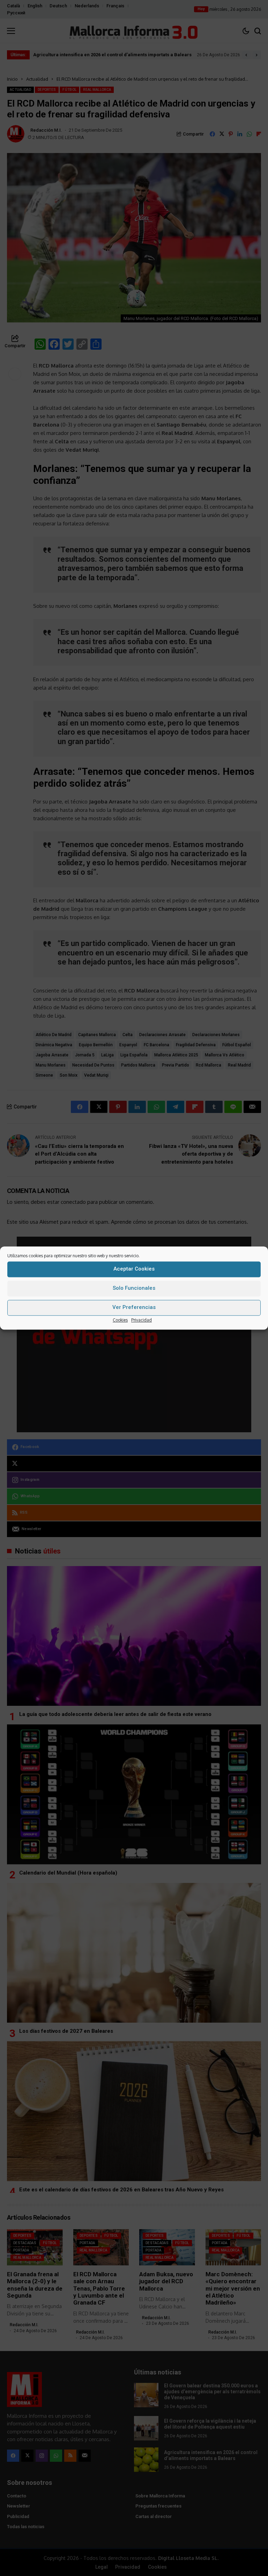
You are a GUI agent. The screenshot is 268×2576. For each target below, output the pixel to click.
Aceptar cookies (134, 1269)
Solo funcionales (134, 1288)
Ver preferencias (134, 1307)
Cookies (120, 1320)
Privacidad (142, 1320)
